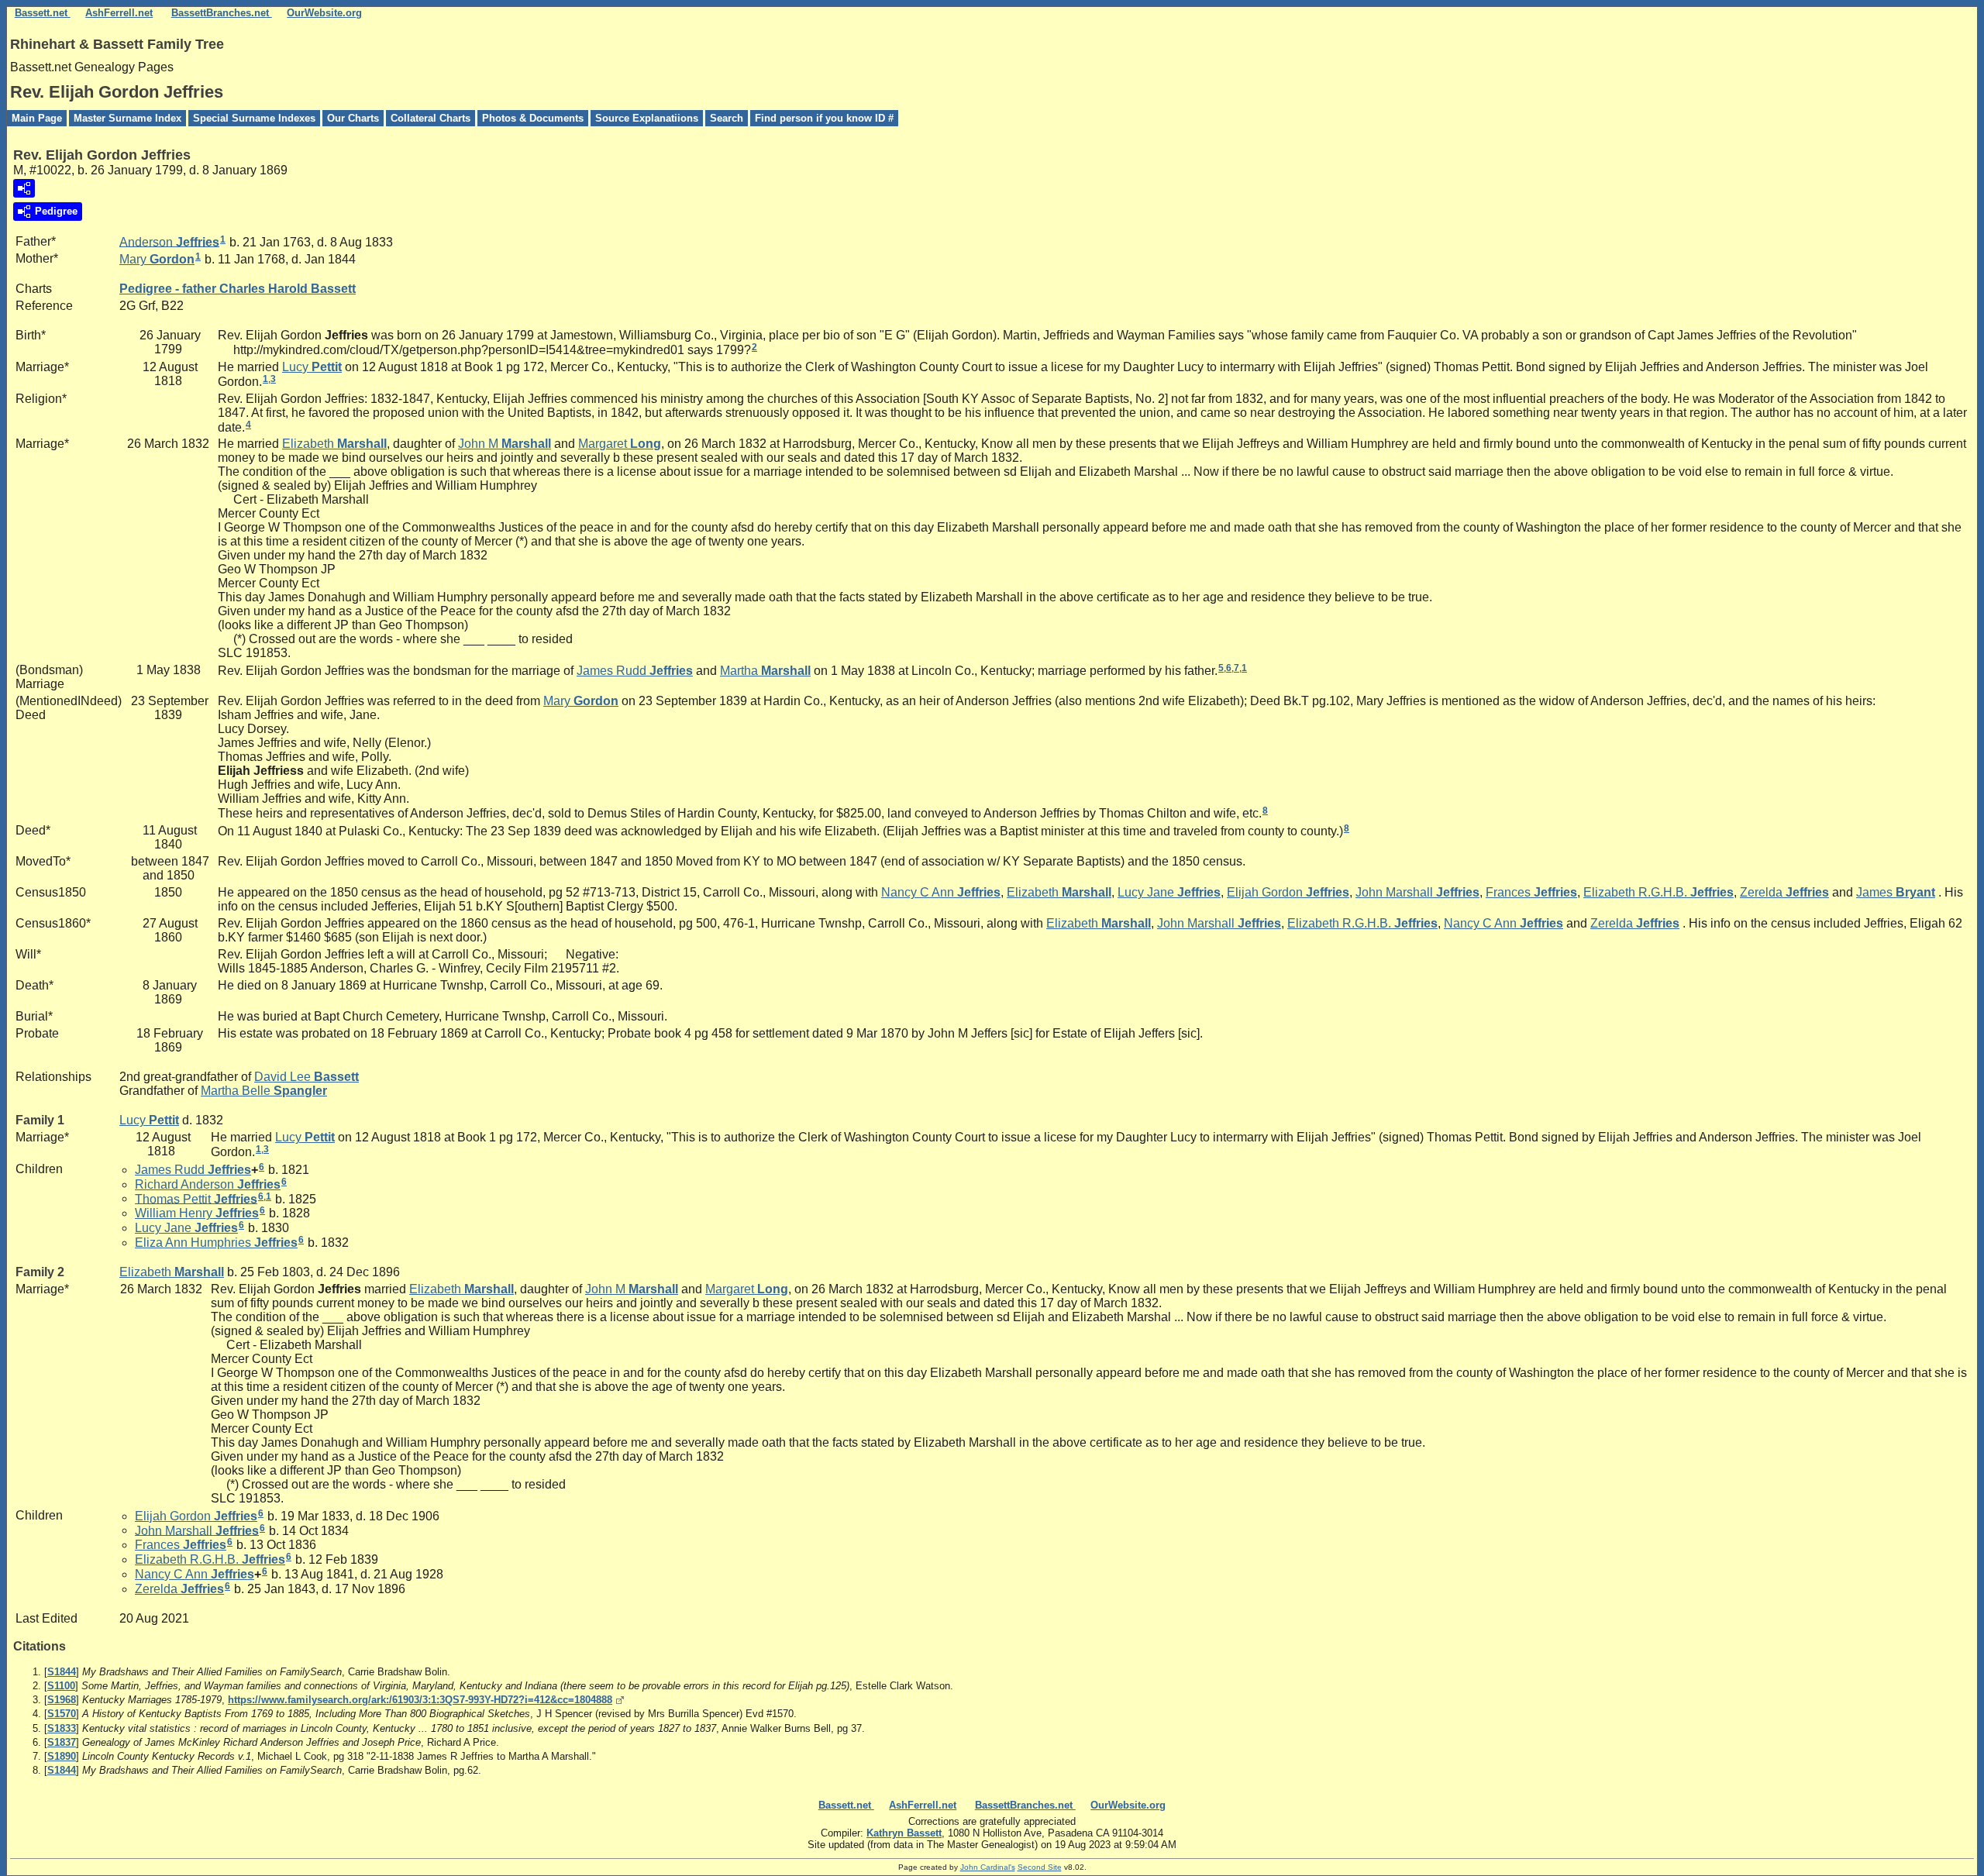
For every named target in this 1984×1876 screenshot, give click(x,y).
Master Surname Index (127, 118)
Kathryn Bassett (904, 1833)
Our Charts (353, 118)
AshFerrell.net (119, 13)
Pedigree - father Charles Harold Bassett (238, 289)
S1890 (62, 1756)
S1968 (62, 1700)
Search (727, 118)
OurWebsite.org (324, 13)
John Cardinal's (988, 1867)
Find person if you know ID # (824, 118)
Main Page (37, 118)
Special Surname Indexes (254, 118)
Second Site (1040, 1867)
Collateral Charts (431, 118)
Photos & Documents (533, 118)
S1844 (62, 1672)
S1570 (62, 1714)
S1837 (62, 1742)
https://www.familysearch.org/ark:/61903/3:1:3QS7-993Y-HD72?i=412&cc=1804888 (420, 1700)
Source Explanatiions (647, 118)
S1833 (62, 1728)
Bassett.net (43, 13)
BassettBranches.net (222, 13)
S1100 (61, 1686)
